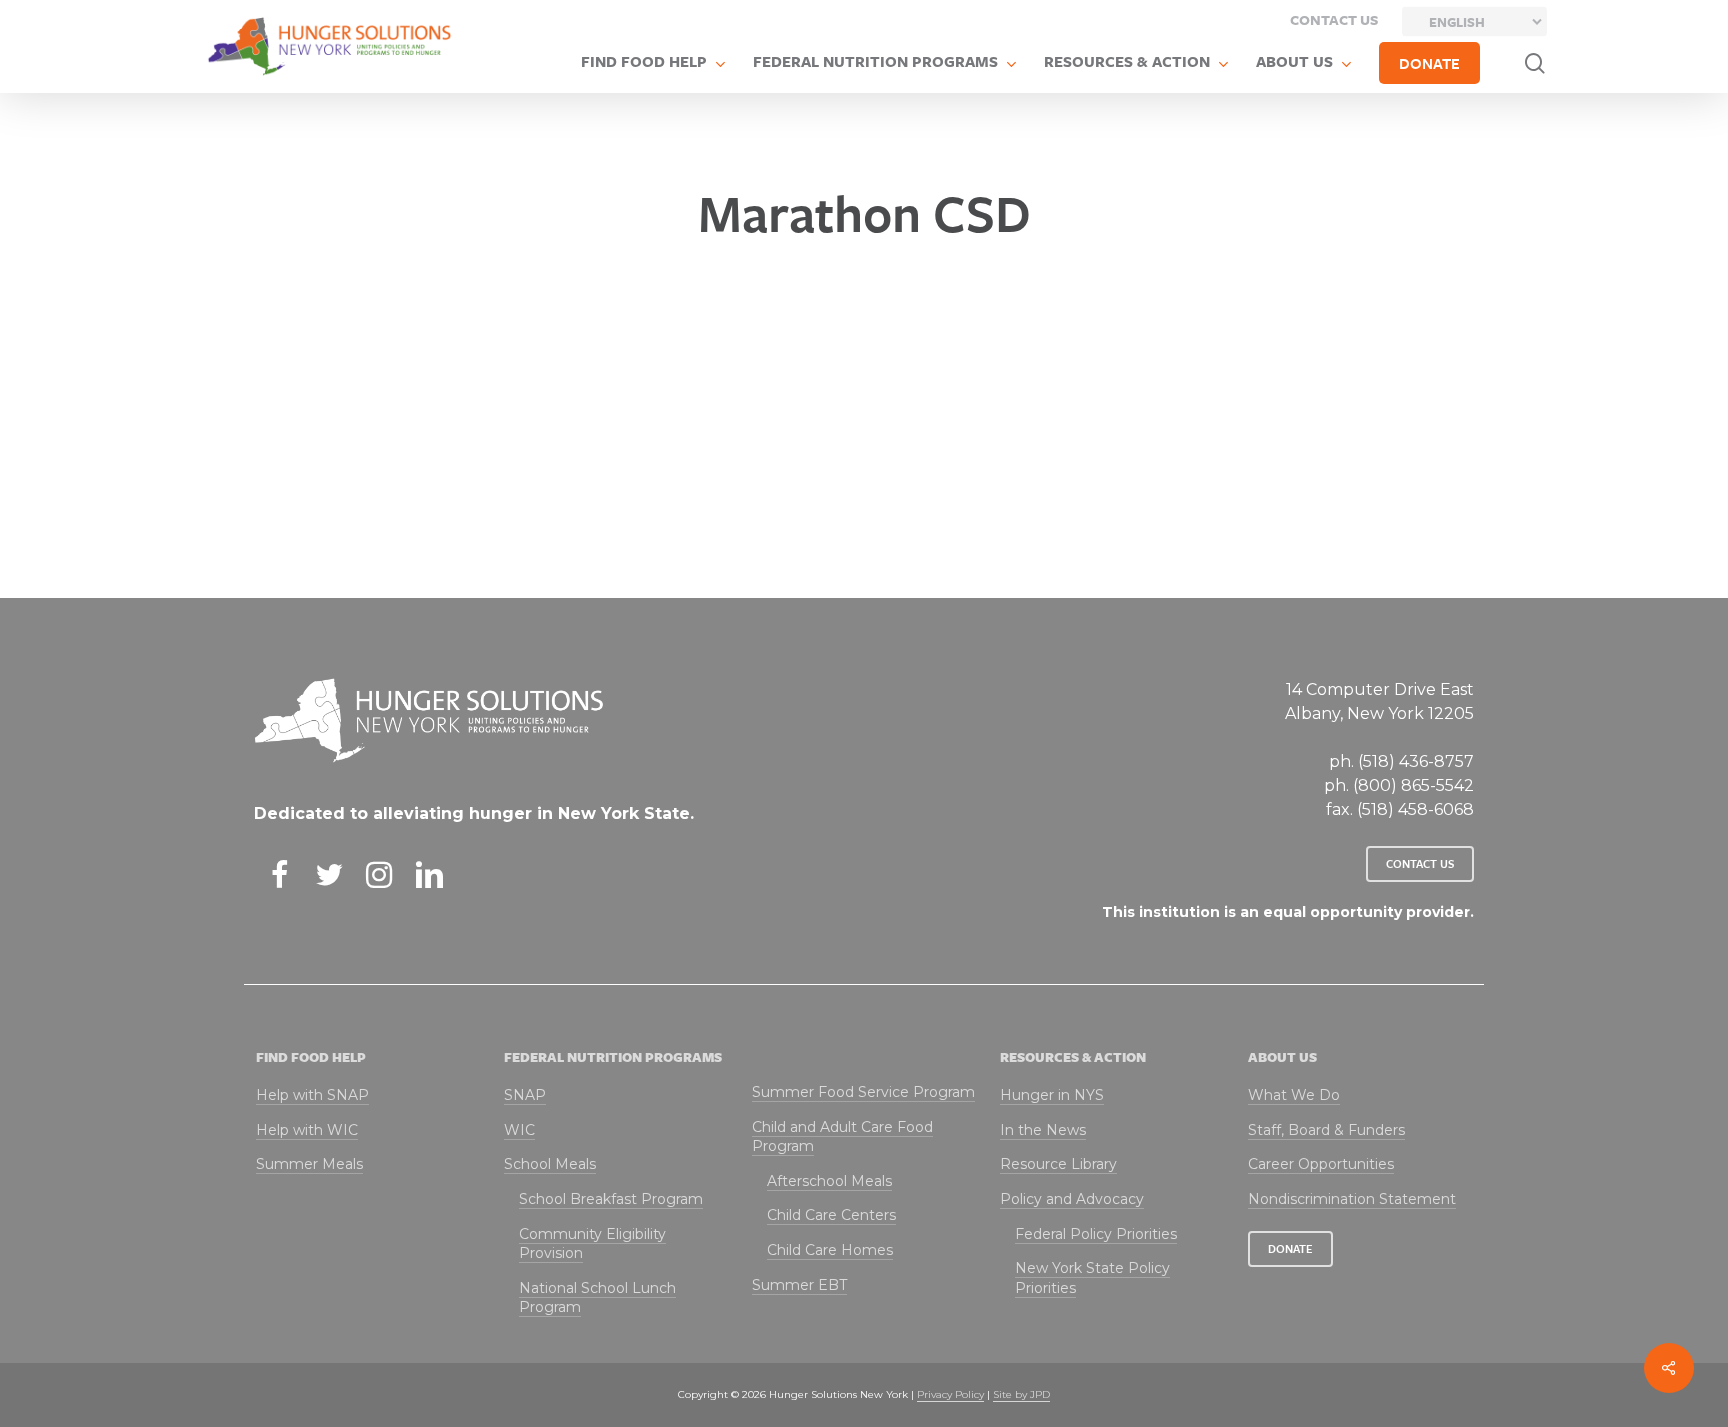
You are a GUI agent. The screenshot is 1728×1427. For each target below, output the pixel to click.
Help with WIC (307, 1130)
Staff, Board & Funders (1326, 1130)
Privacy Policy (950, 1394)
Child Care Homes (830, 1250)
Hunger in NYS (1052, 1095)
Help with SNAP (312, 1095)
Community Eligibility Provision (592, 1244)
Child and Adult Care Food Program (842, 1137)
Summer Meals (309, 1164)
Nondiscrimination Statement (1352, 1199)
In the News (1043, 1130)
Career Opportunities (1321, 1164)
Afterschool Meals (829, 1181)
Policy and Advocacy (1072, 1199)
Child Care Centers (831, 1215)
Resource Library (1058, 1164)
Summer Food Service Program (863, 1092)
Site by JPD (1021, 1394)
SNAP (525, 1095)
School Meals (550, 1164)
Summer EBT (799, 1285)
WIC (519, 1130)
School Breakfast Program (611, 1199)
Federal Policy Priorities (1096, 1234)
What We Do (1294, 1095)
